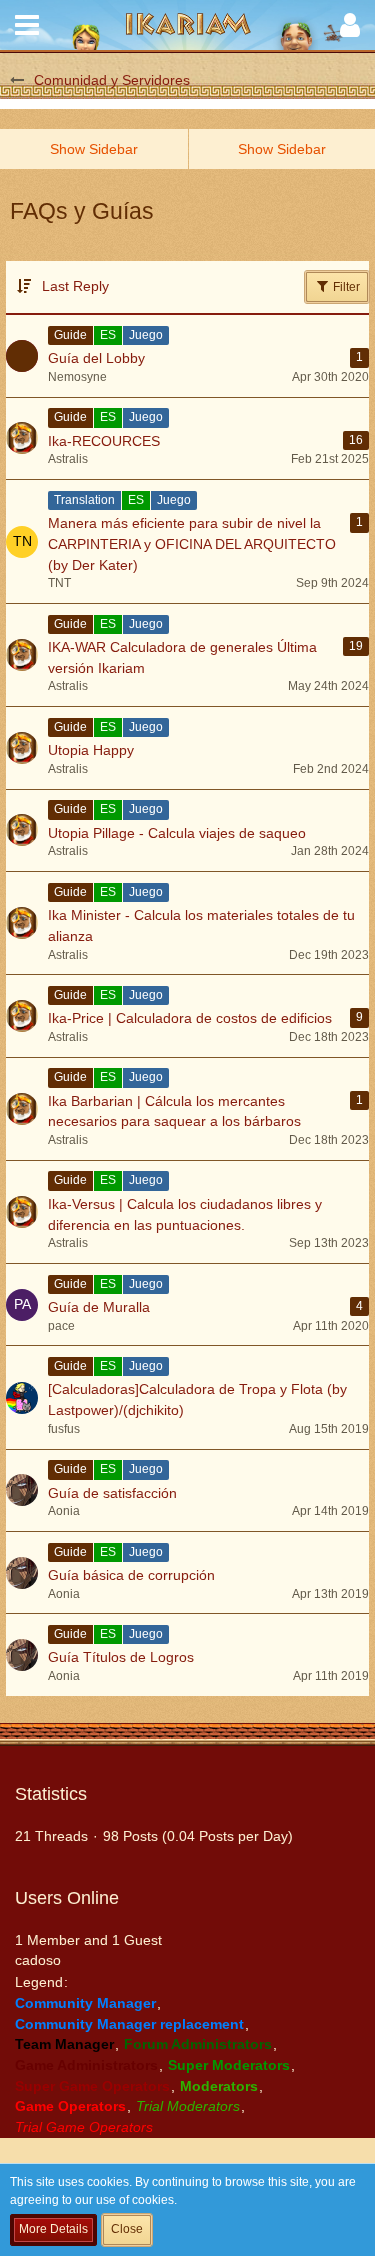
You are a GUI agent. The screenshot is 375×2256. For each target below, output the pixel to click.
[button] (27, 25)
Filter (345, 287)
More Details (53, 2229)
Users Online (67, 1898)
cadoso (38, 1960)
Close (127, 2229)
